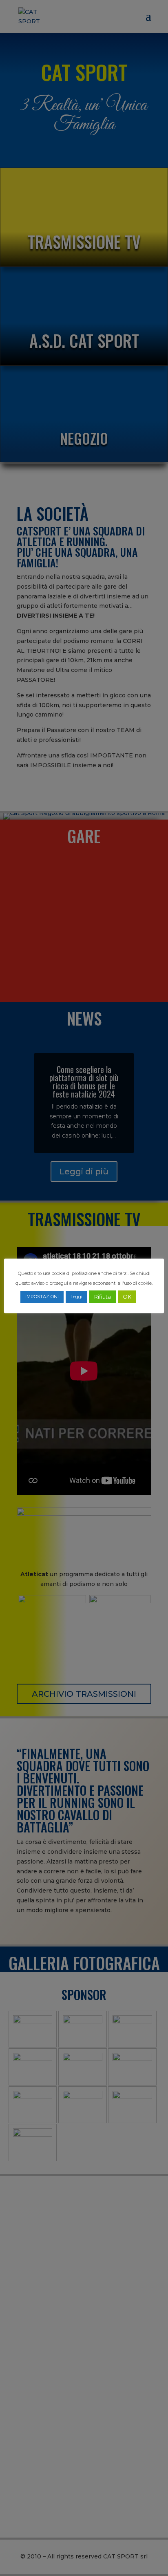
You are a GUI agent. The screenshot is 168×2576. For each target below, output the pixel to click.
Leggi (76, 1297)
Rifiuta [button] (103, 1297)
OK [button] (127, 1297)
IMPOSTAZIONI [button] (42, 1297)
